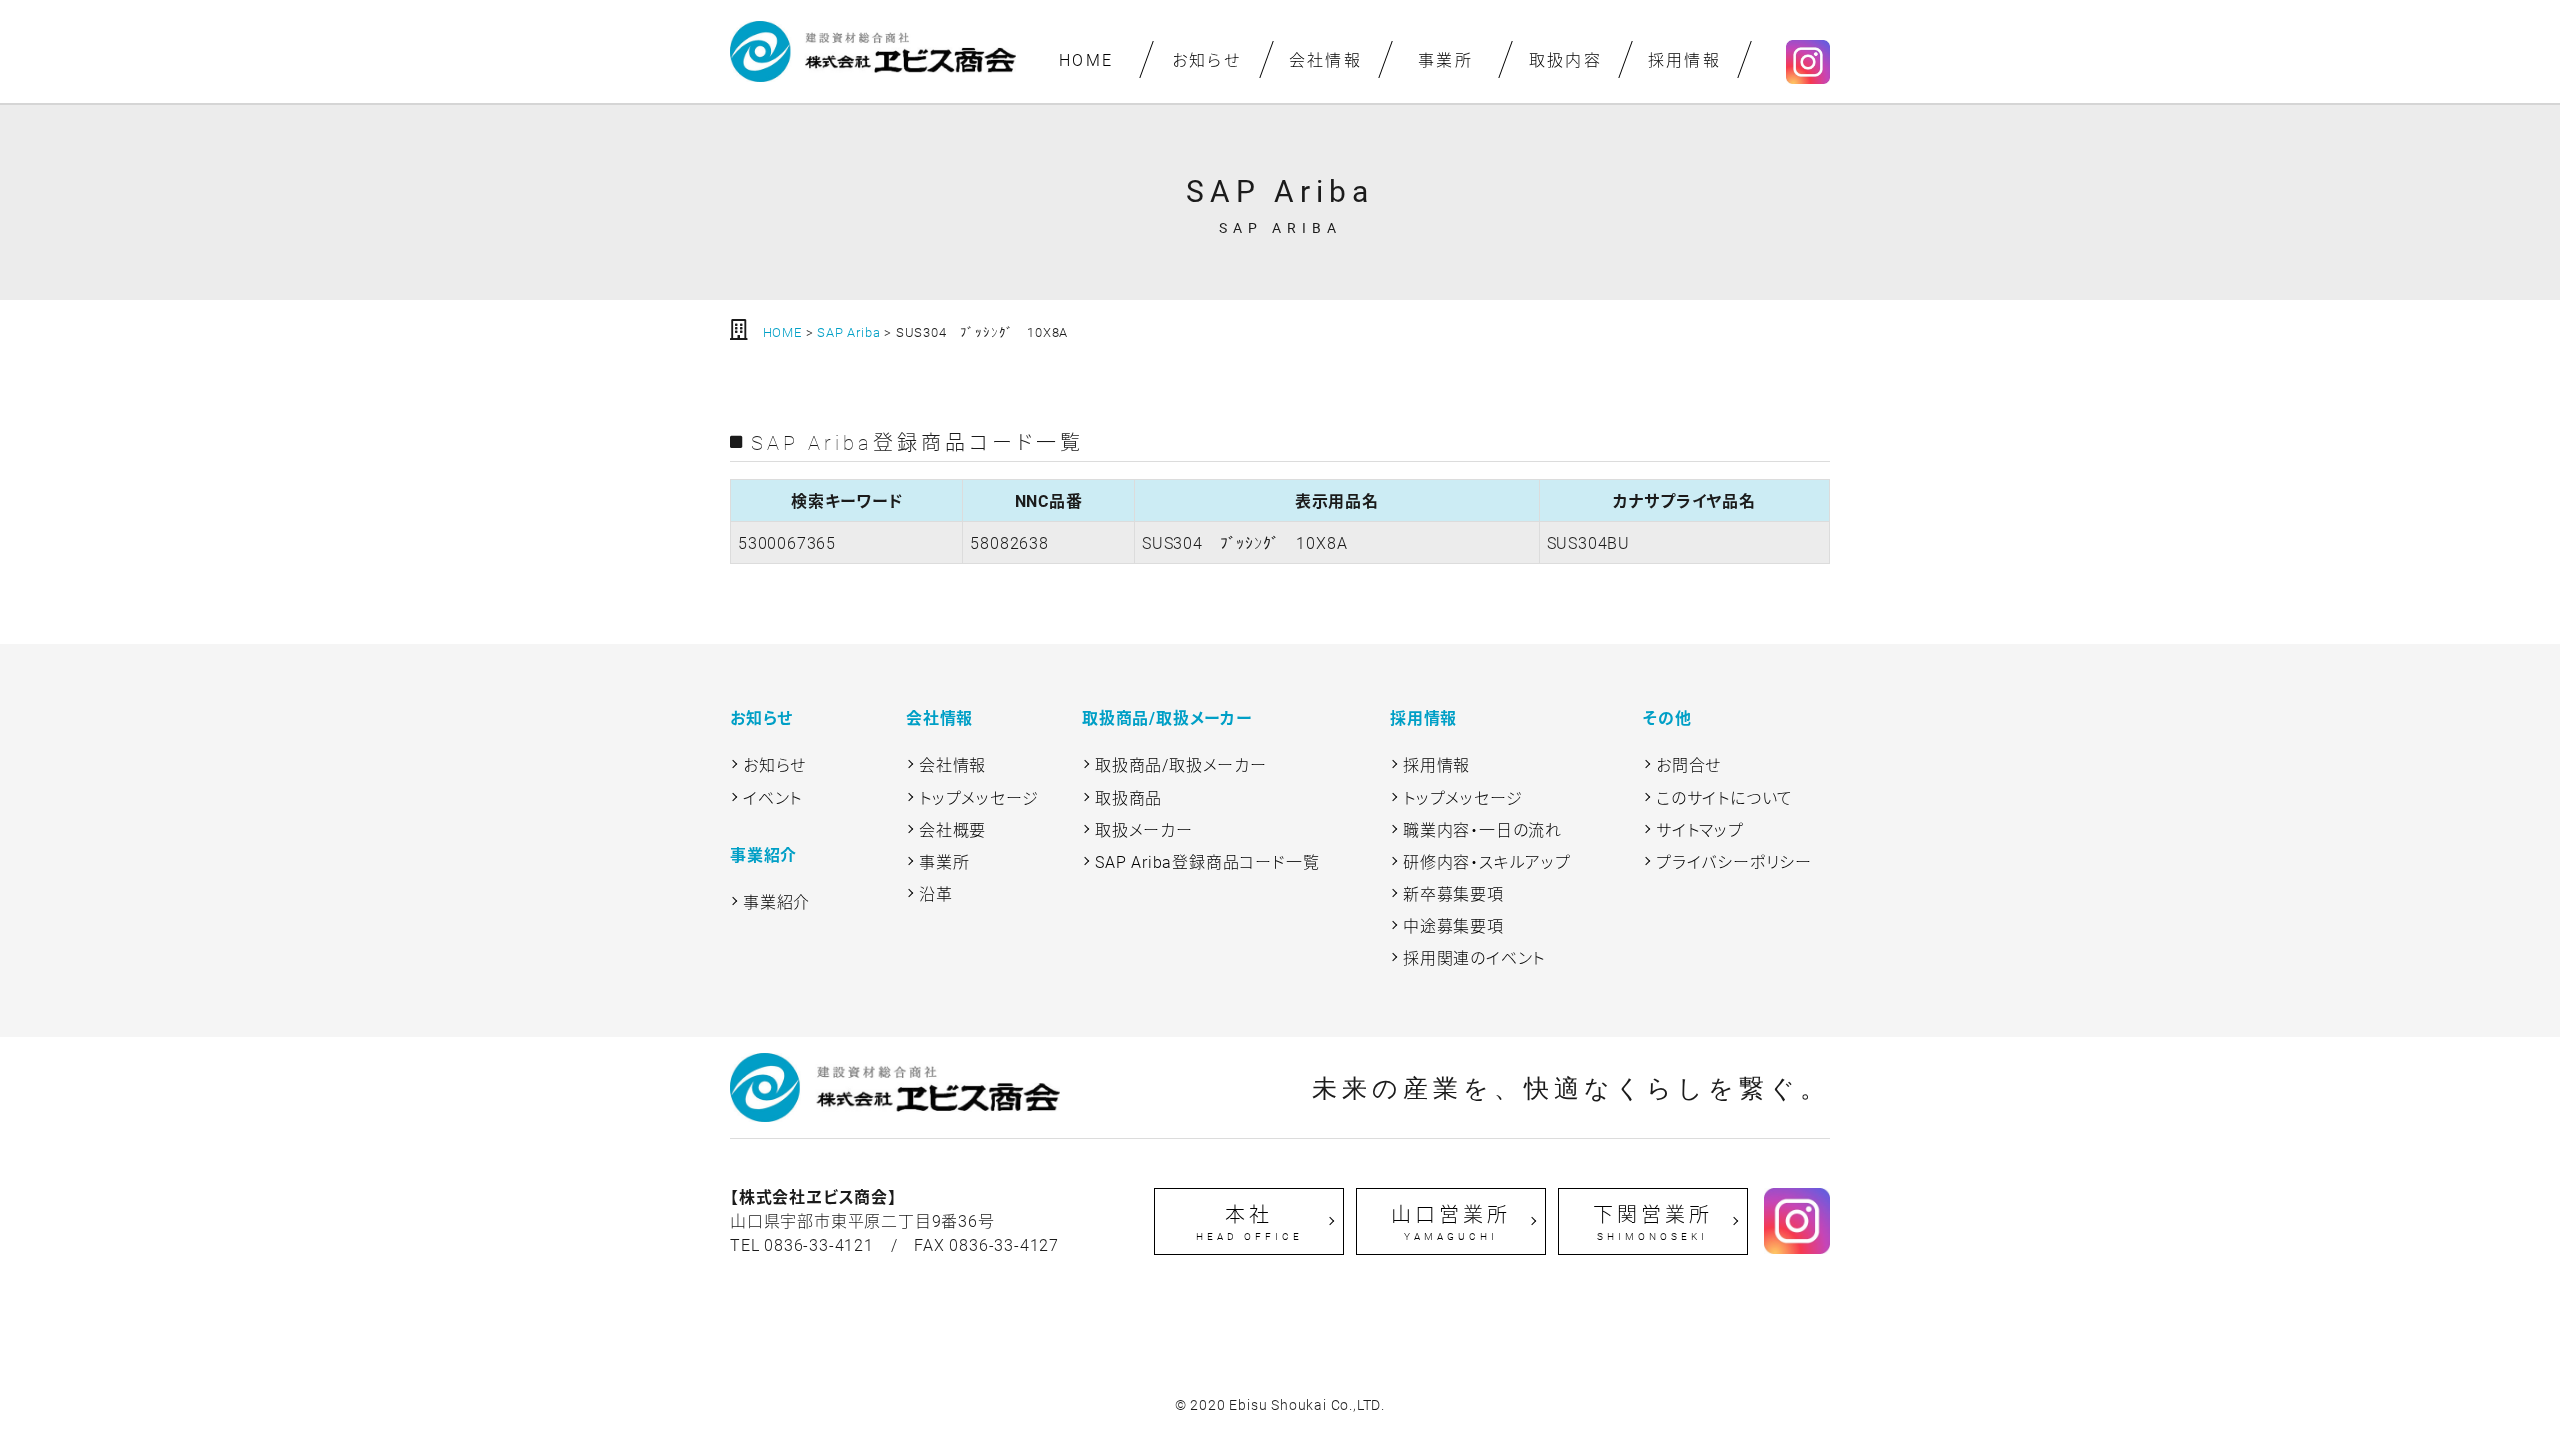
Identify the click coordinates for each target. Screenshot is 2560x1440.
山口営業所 (1451, 1222)
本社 (1249, 1222)
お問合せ (1688, 764)
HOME (1086, 59)
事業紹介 (776, 901)
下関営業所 (1653, 1222)
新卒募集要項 (1453, 893)
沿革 (936, 893)
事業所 (1445, 59)
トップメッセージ (978, 797)
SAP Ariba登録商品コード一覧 (1207, 861)
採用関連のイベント (1474, 957)
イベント (772, 797)
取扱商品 (1128, 797)
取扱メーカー (1144, 829)
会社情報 (1326, 59)
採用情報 (1685, 59)
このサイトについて (1724, 797)
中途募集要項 (1453, 925)
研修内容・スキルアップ (1487, 861)
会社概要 (952, 829)
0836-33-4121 (819, 1244)
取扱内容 (1565, 59)
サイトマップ (1700, 829)
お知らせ (1206, 59)
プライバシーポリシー (1734, 861)
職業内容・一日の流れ (1482, 829)
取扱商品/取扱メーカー (1181, 764)
